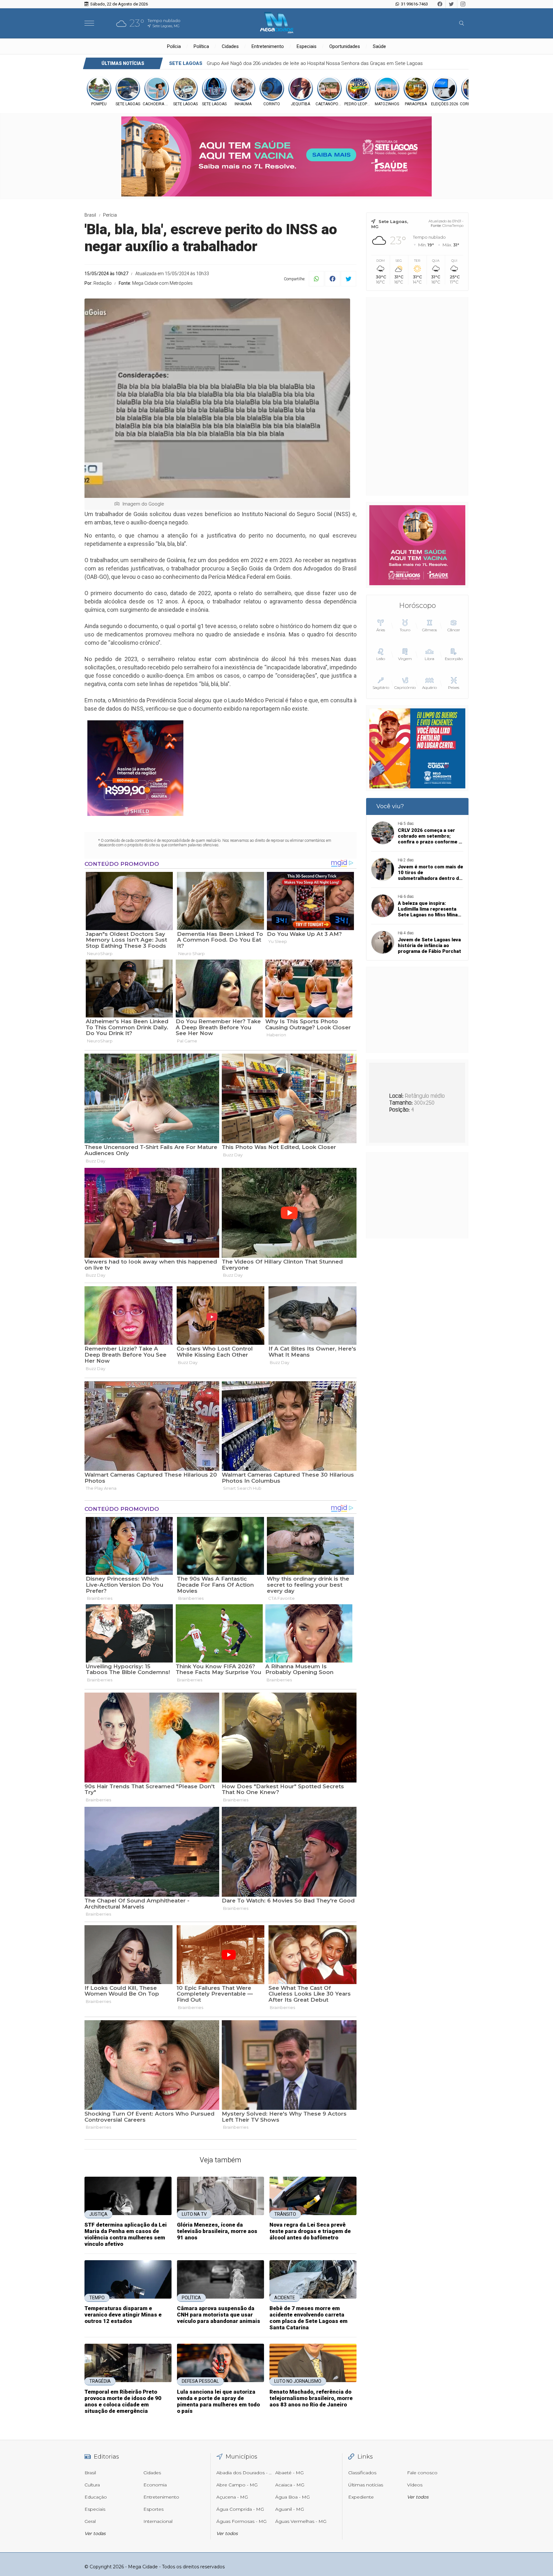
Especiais (307, 46)
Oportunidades (345, 46)
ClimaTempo (453, 226)
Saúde (379, 46)
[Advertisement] (417, 396)
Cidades (230, 46)
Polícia (174, 46)
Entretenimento (268, 46)
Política (201, 46)
